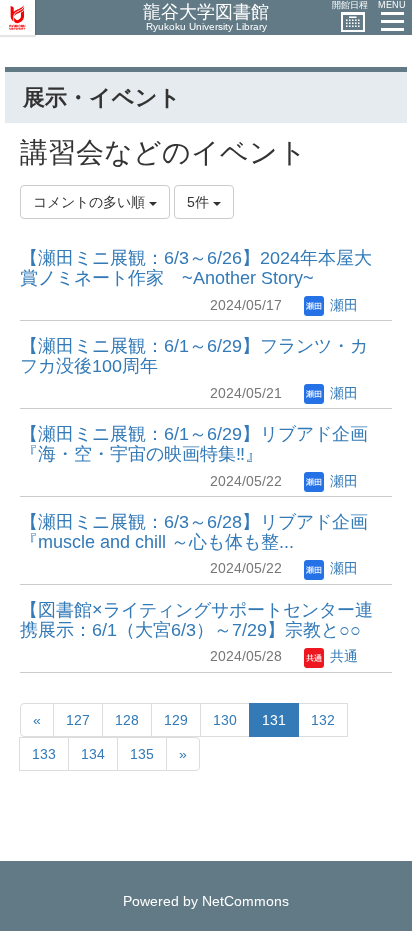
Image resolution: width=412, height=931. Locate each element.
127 (78, 720)
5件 (200, 202)
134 (93, 754)
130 (225, 720)
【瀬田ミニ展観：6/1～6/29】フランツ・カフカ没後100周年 (194, 356)
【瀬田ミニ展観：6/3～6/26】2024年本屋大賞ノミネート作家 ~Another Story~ (196, 268)
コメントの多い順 (91, 202)
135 (142, 754)
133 (44, 754)
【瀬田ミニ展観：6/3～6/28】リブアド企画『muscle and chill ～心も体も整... (194, 532)
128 (127, 720)
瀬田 (342, 305)
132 (323, 720)
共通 (342, 656)
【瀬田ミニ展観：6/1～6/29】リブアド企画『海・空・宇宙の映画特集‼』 (194, 444)
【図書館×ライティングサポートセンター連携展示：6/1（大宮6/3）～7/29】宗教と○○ (196, 620)
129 (176, 720)
